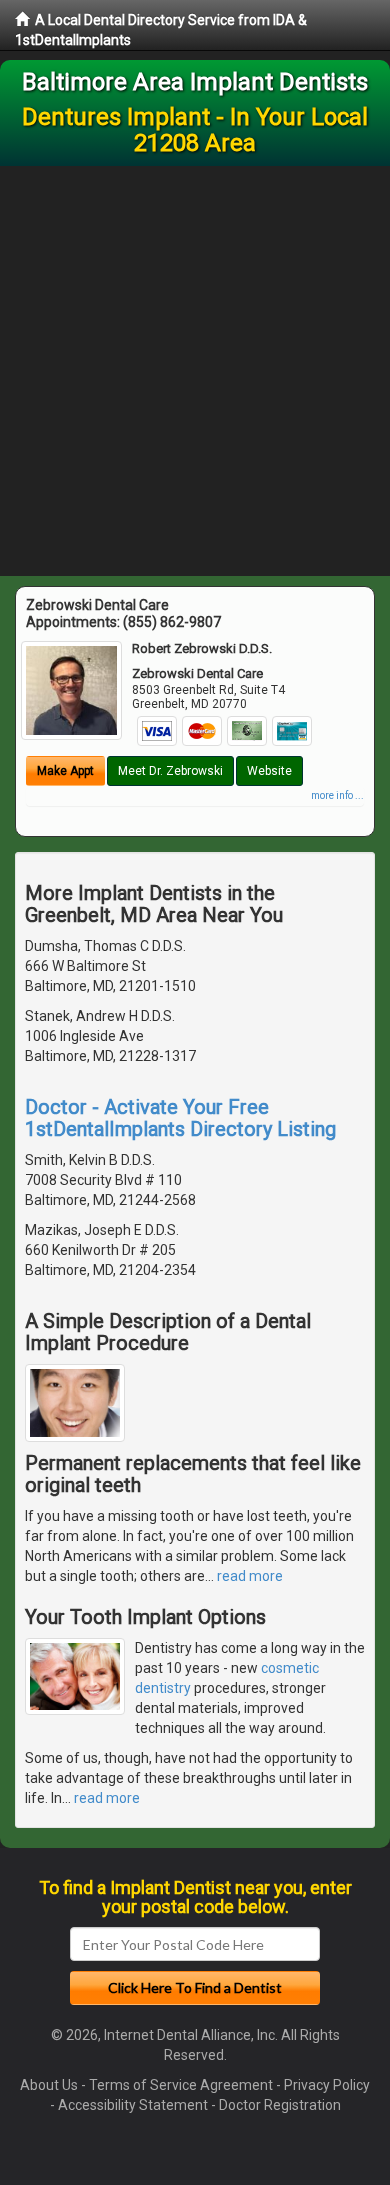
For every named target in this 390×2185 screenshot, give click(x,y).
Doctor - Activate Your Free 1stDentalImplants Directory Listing (180, 1118)
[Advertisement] (195, 371)
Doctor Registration (280, 2105)
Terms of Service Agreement (181, 2085)
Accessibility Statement (133, 2105)
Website (269, 771)
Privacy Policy (327, 2085)
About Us (49, 2085)
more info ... (337, 795)
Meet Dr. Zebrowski (170, 771)
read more (250, 1576)
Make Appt (65, 771)
